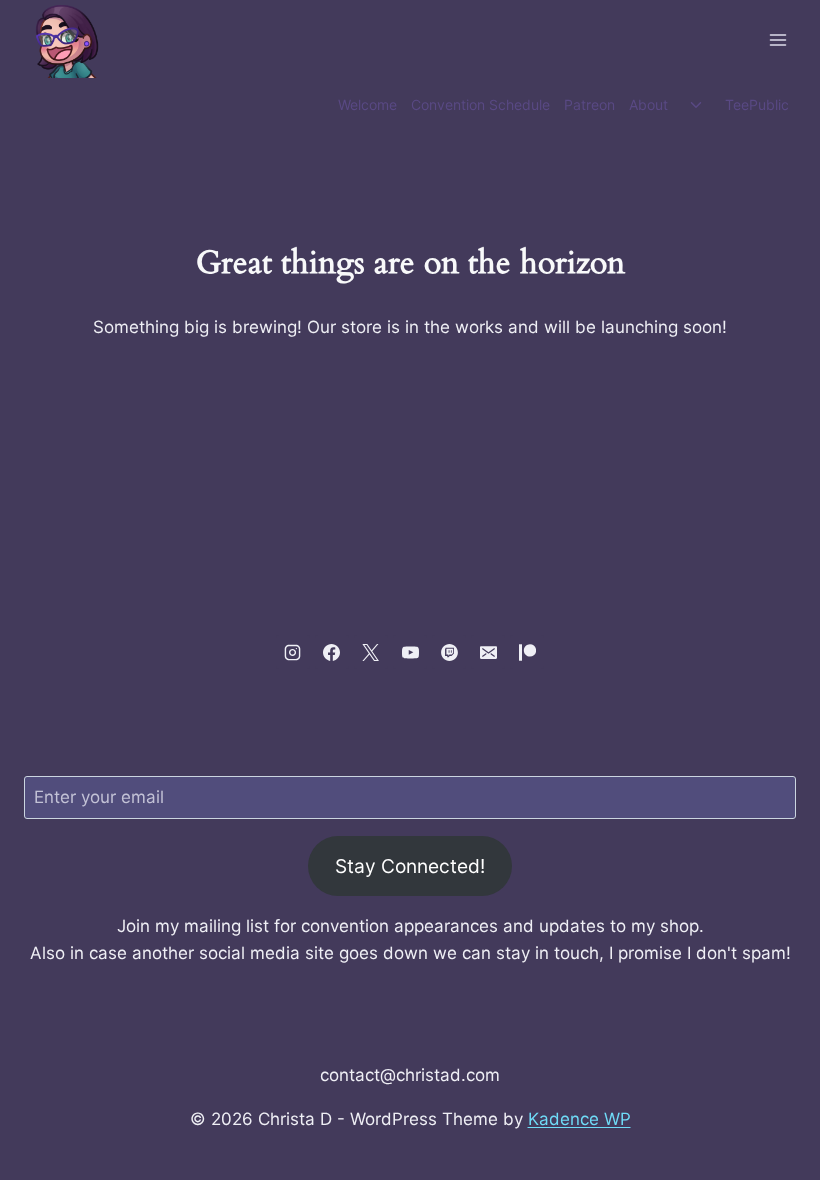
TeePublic (757, 104)
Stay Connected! (410, 866)
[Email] (488, 652)
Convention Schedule (480, 104)
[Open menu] (777, 39)
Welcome (367, 104)
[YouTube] (410, 652)
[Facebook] (332, 652)
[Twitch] (449, 652)
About (648, 104)
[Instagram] (293, 652)
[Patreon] (527, 652)
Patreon (589, 104)
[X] (371, 652)
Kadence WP (579, 1119)
